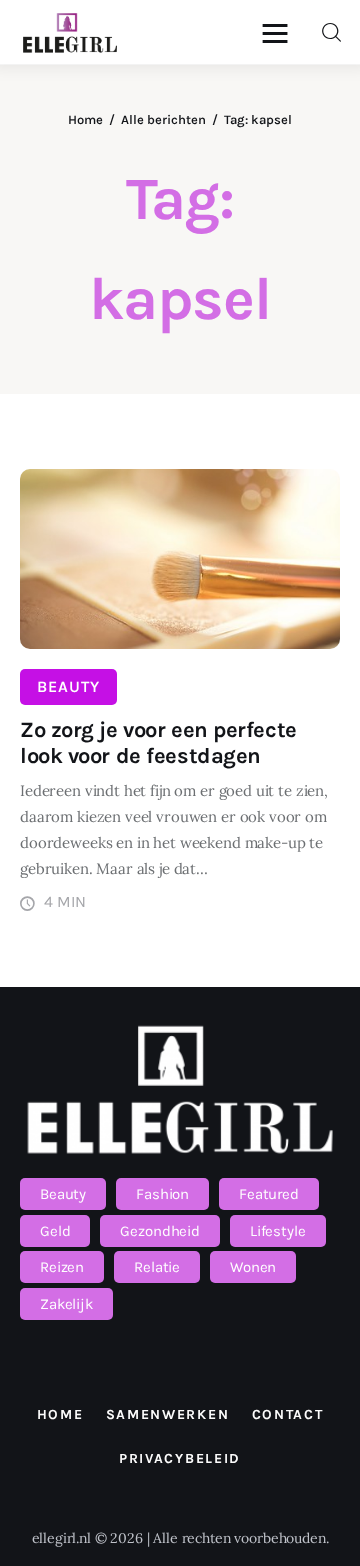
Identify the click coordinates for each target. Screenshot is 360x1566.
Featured (269, 1194)
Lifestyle (278, 1231)
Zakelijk (66, 1304)
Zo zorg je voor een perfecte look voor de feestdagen (158, 743)
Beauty (68, 686)
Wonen (253, 1267)
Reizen (62, 1267)
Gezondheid (160, 1231)
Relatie (157, 1267)
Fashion (162, 1194)
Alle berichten (163, 119)
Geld (55, 1231)
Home (85, 119)
